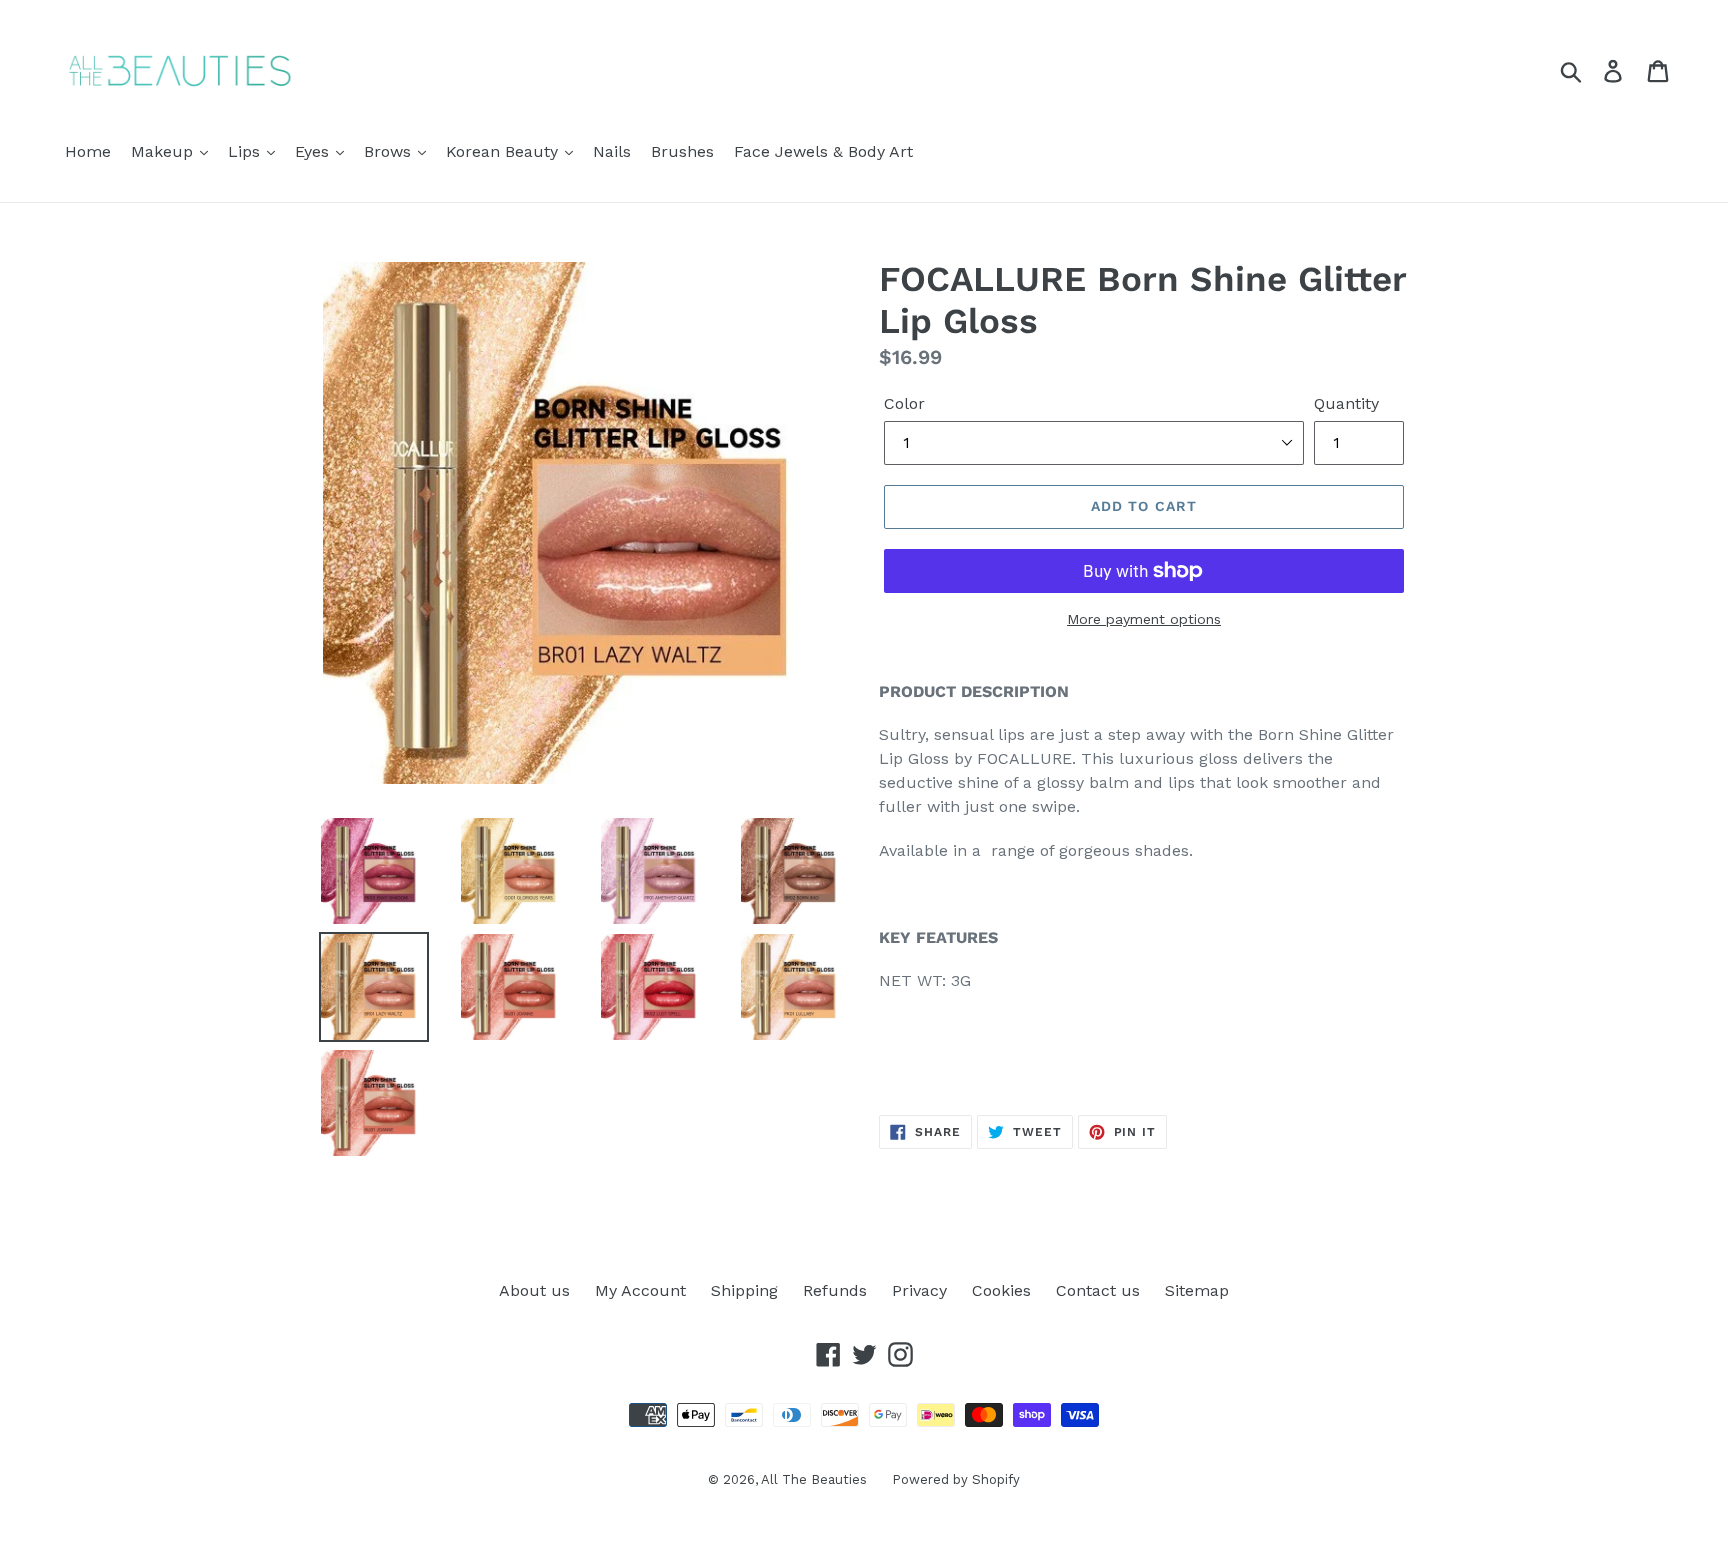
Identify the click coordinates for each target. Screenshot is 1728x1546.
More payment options (1144, 619)
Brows (390, 151)
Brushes (682, 151)
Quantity (1346, 403)
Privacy (919, 1290)
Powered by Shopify (956, 1479)
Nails (612, 151)
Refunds (835, 1290)
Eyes (314, 151)
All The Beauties (814, 1479)
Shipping (744, 1290)
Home (88, 151)
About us (534, 1290)
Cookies (1001, 1290)
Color (904, 403)
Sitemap (1197, 1290)
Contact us (1098, 1290)
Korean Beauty (504, 151)
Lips (246, 151)
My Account (640, 1290)
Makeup (164, 151)
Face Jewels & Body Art (823, 151)
